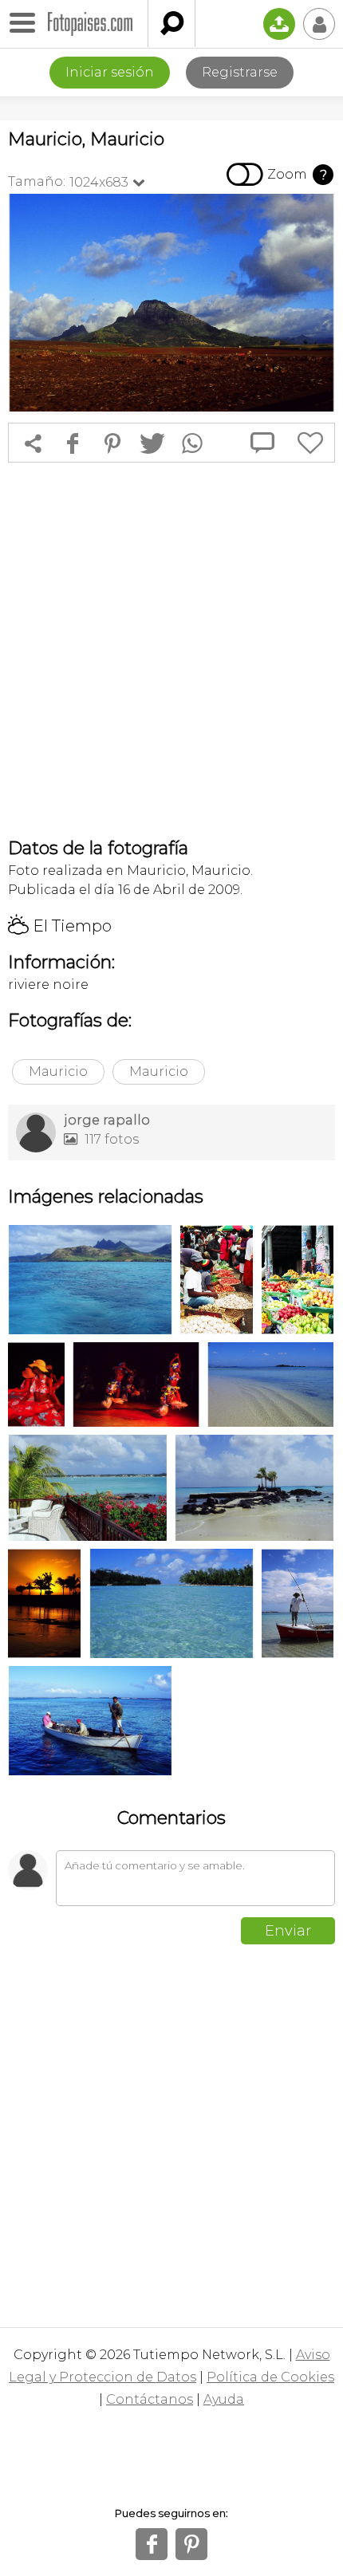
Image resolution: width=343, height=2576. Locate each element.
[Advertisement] (171, 650)
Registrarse (240, 72)
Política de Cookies (270, 2377)
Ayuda (224, 2399)
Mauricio (58, 1071)
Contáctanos (150, 2399)
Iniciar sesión (110, 72)
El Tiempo (60, 926)
